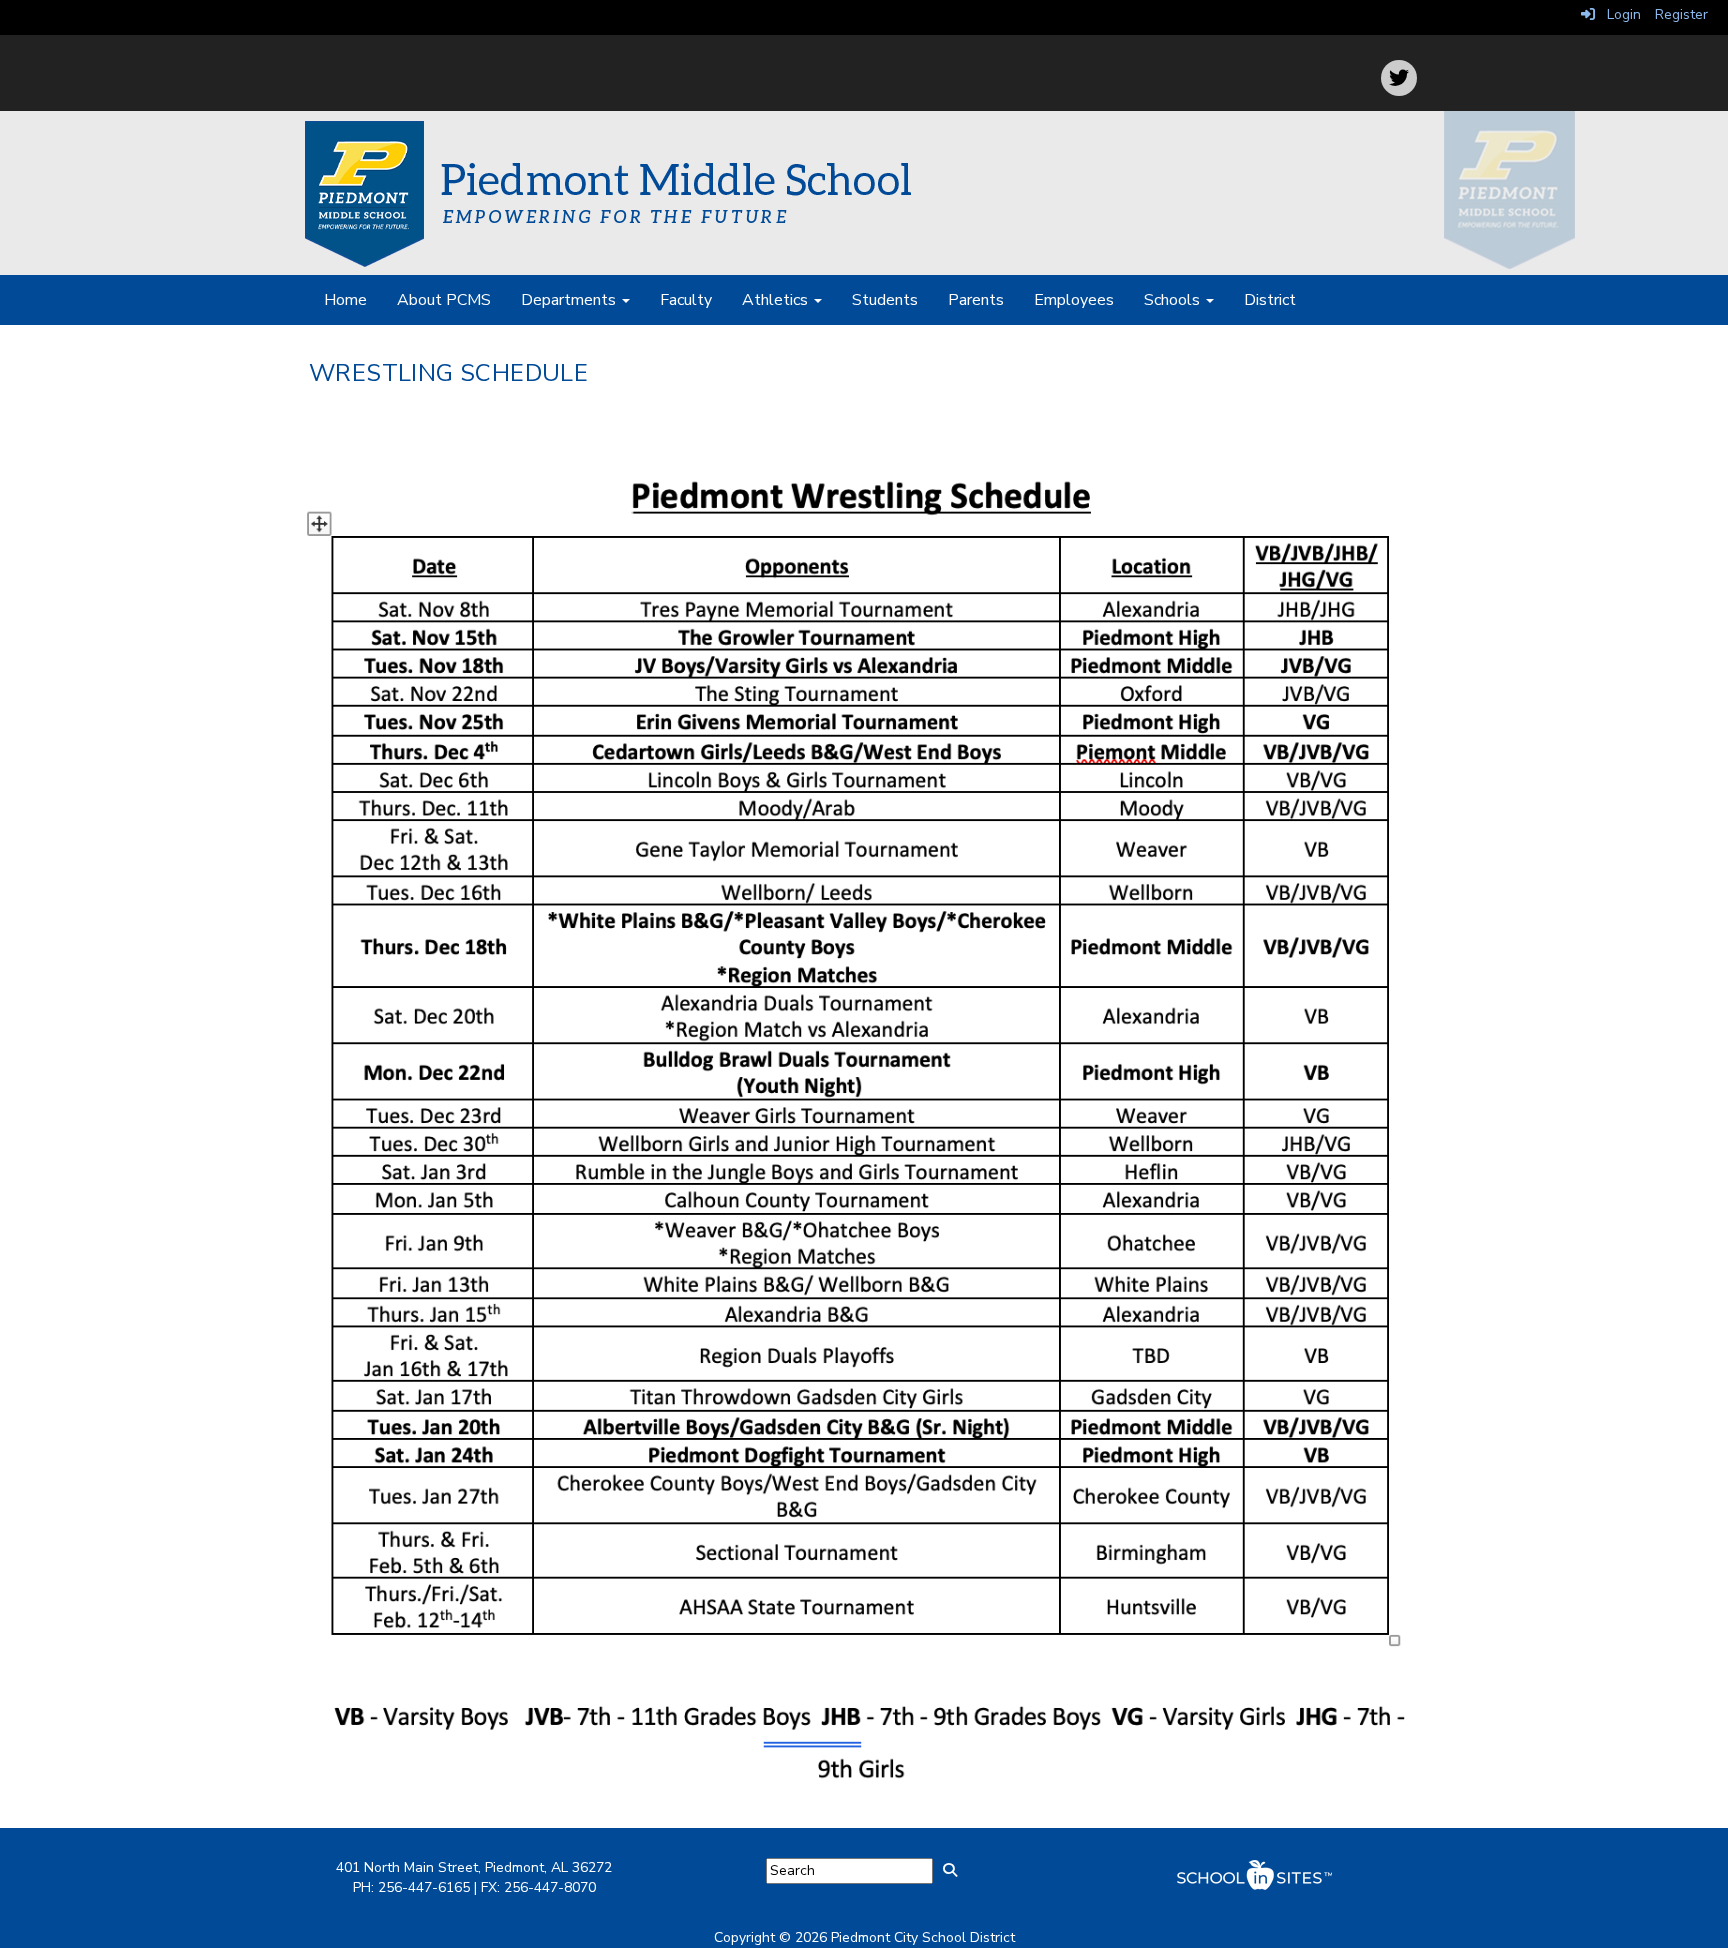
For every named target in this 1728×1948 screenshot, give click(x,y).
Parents (976, 300)
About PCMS (444, 300)
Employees (1074, 300)
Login (1618, 14)
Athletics (777, 300)
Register (1681, 14)
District (1270, 300)
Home (345, 300)
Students (885, 300)
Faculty (686, 300)
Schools (1174, 300)
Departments (570, 300)
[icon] (1399, 78)
